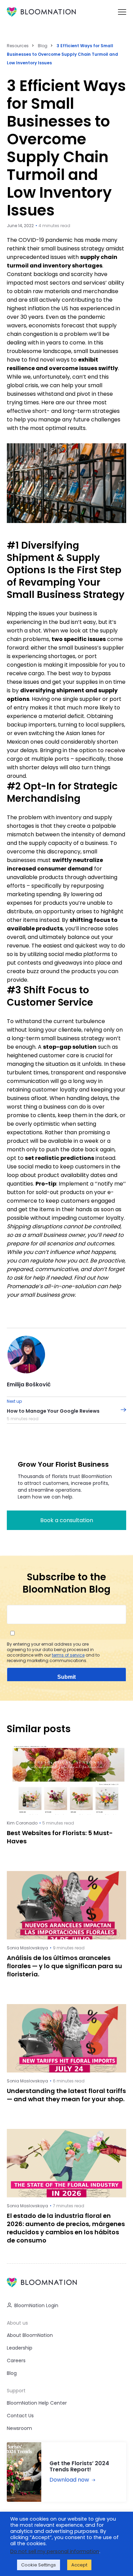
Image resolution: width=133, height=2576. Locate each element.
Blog (43, 46)
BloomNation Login (36, 2305)
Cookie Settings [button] (39, 2565)
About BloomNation (30, 2335)
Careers (16, 2361)
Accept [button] (79, 2565)
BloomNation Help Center (37, 2403)
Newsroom (19, 2428)
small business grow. (48, 1295)
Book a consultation (67, 1520)
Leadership (20, 2348)
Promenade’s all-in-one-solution (51, 1286)
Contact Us (20, 2416)
